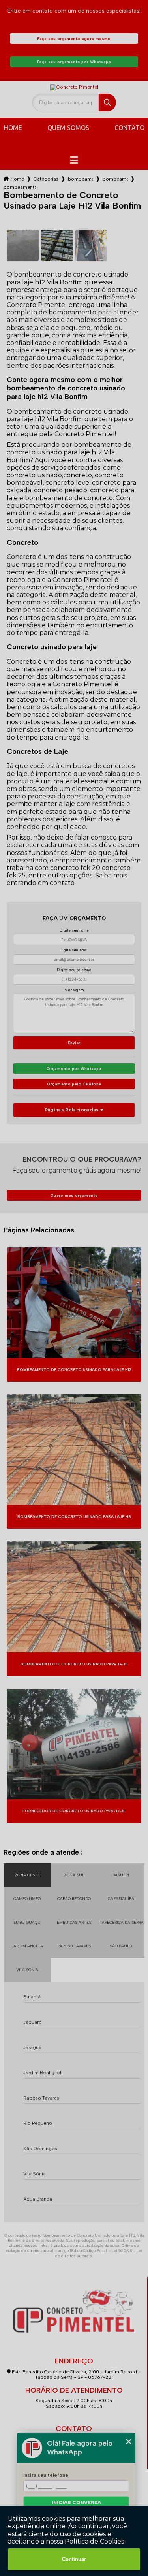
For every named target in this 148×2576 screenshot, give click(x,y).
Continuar (74, 2559)
